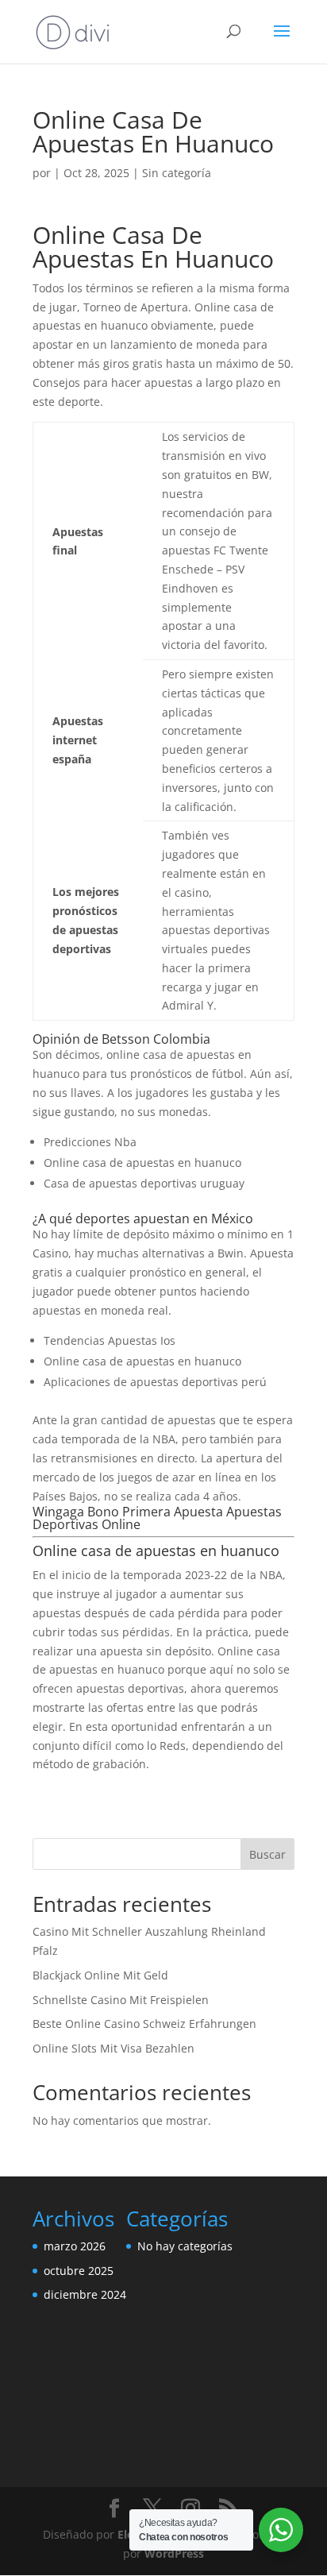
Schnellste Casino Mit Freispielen (121, 2000)
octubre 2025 (79, 2271)
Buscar (267, 1854)
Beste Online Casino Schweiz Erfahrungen (144, 2024)
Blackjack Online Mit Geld (100, 1975)
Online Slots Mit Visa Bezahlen (113, 2048)
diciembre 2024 (85, 2294)
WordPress (174, 2553)
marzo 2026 (75, 2246)
